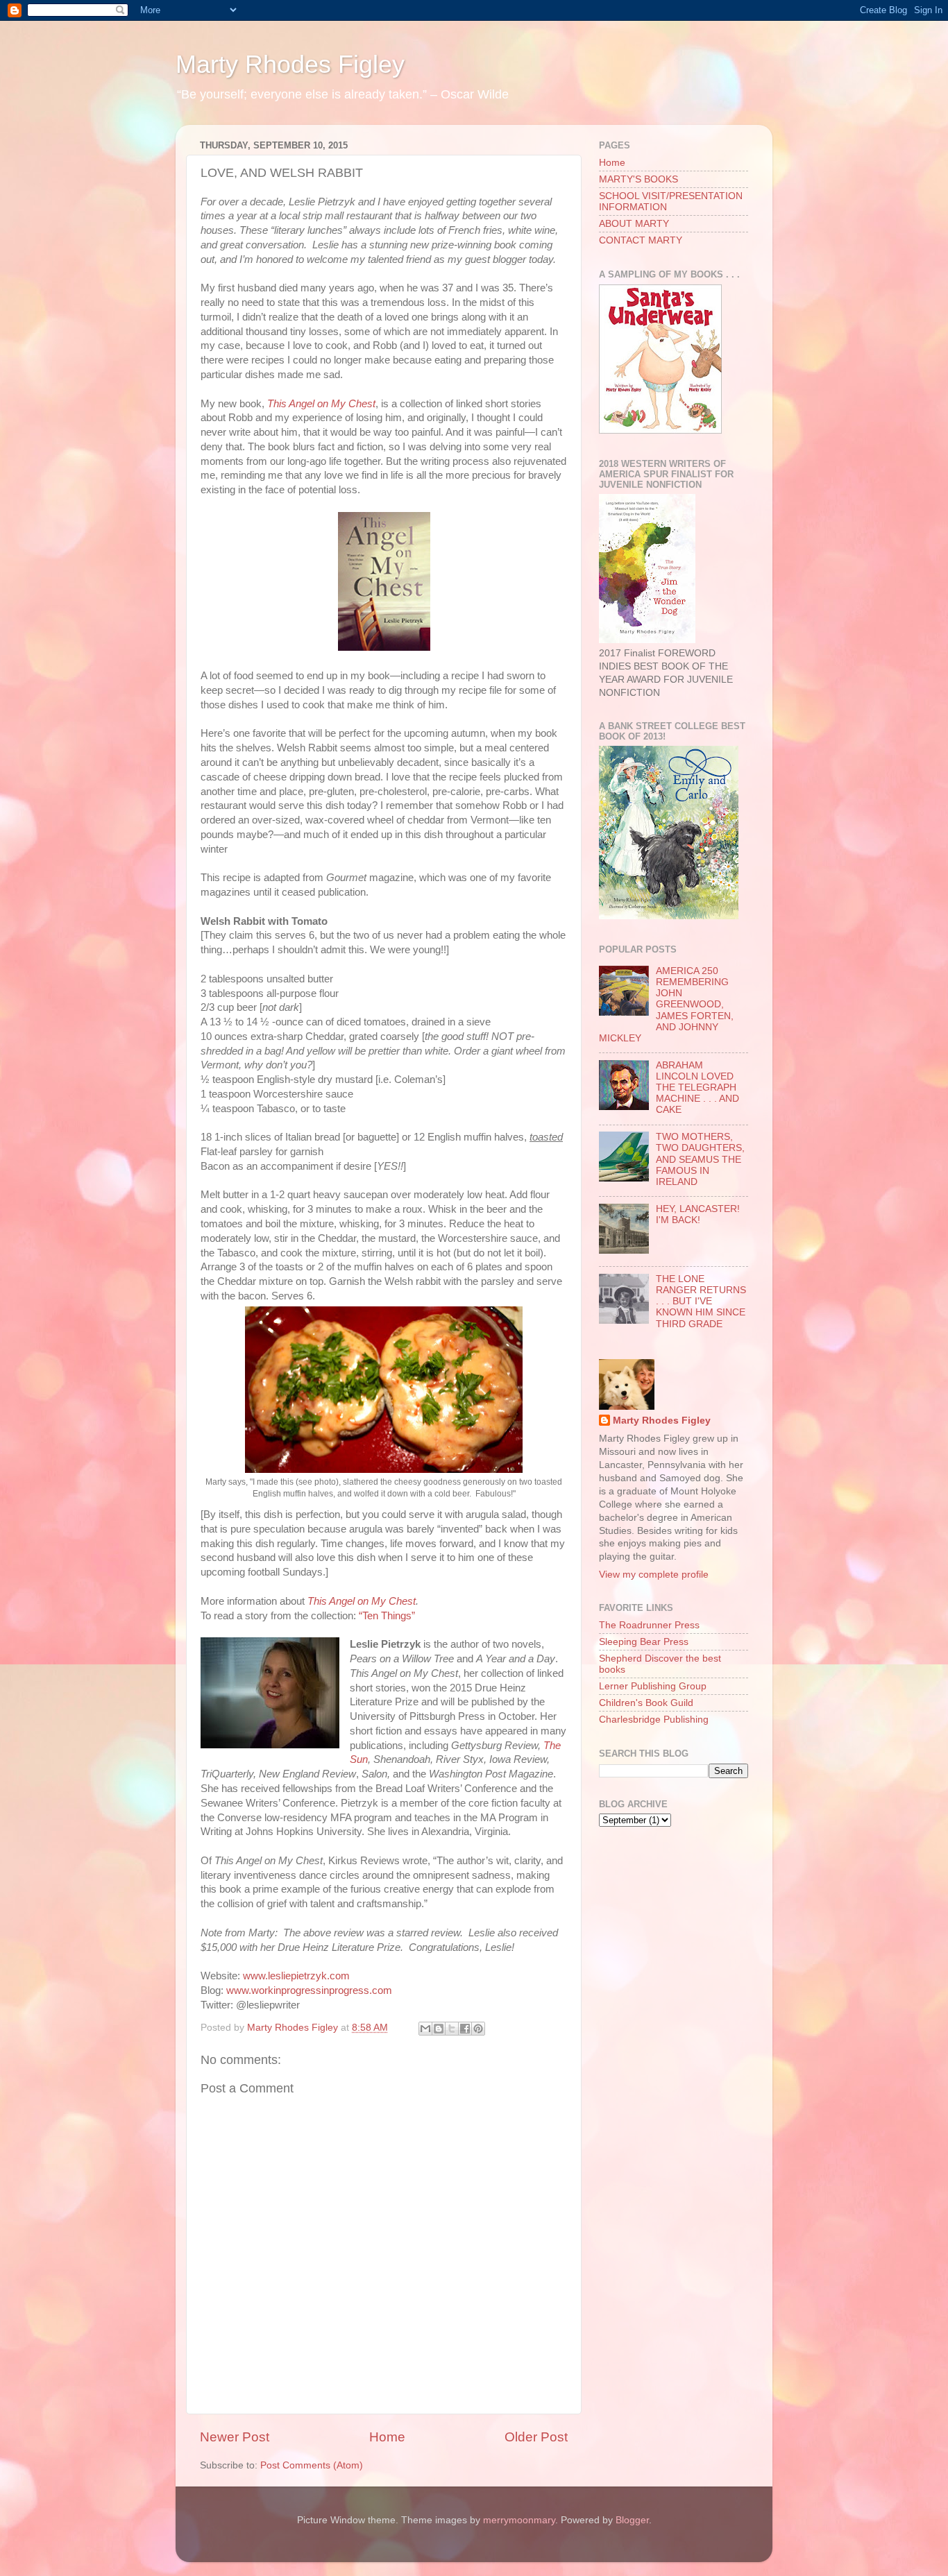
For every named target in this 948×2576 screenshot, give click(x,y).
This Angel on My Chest (321, 404)
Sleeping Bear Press (644, 1642)
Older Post (536, 2437)
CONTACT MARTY (641, 240)
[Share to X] (452, 2029)
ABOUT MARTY (634, 224)
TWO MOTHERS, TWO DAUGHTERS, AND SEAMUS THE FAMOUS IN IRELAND (700, 1159)
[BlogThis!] (439, 2029)
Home (387, 2437)
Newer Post (235, 2437)
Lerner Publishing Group (653, 1686)
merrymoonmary (519, 2520)
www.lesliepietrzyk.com (296, 1976)
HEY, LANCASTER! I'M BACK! (698, 1214)
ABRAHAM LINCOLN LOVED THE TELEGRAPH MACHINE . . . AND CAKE (697, 1088)
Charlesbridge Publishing (654, 1720)
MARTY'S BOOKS (638, 179)
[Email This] (425, 2029)
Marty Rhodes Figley (290, 64)
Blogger (632, 2520)
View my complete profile (654, 1575)
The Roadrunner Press (649, 1625)
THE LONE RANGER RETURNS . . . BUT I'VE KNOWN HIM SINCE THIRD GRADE (701, 1302)
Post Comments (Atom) (312, 2465)
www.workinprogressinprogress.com (309, 1990)
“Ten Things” (387, 1616)
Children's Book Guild (646, 1703)
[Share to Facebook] (465, 2029)
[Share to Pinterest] (478, 2029)
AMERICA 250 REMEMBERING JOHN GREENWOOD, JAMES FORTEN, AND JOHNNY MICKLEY (666, 1005)
